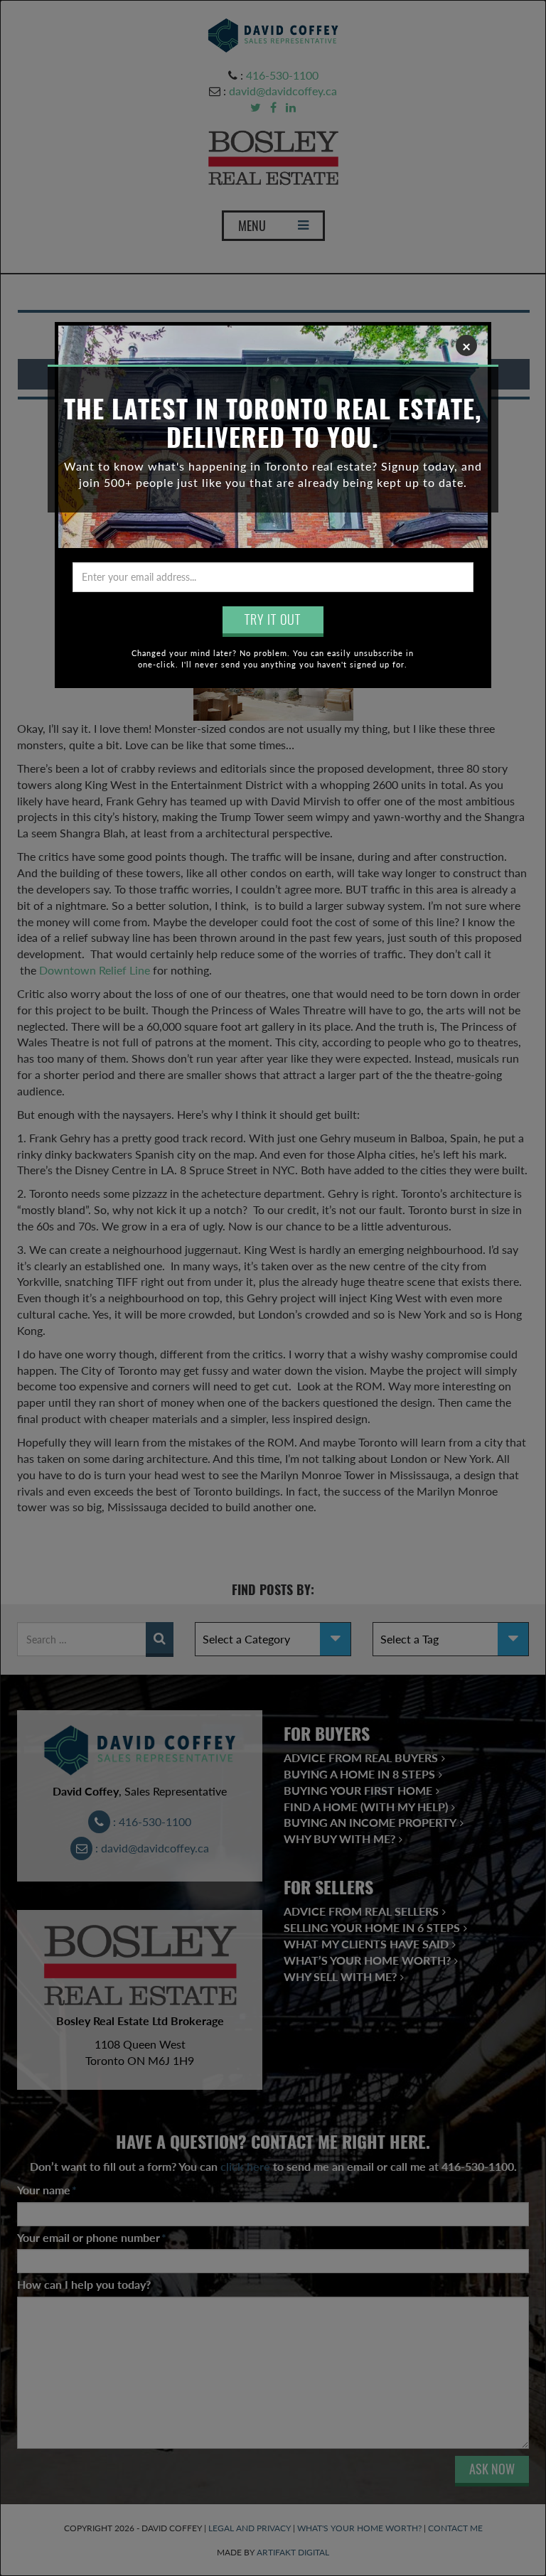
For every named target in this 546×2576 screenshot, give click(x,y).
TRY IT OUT (273, 619)
